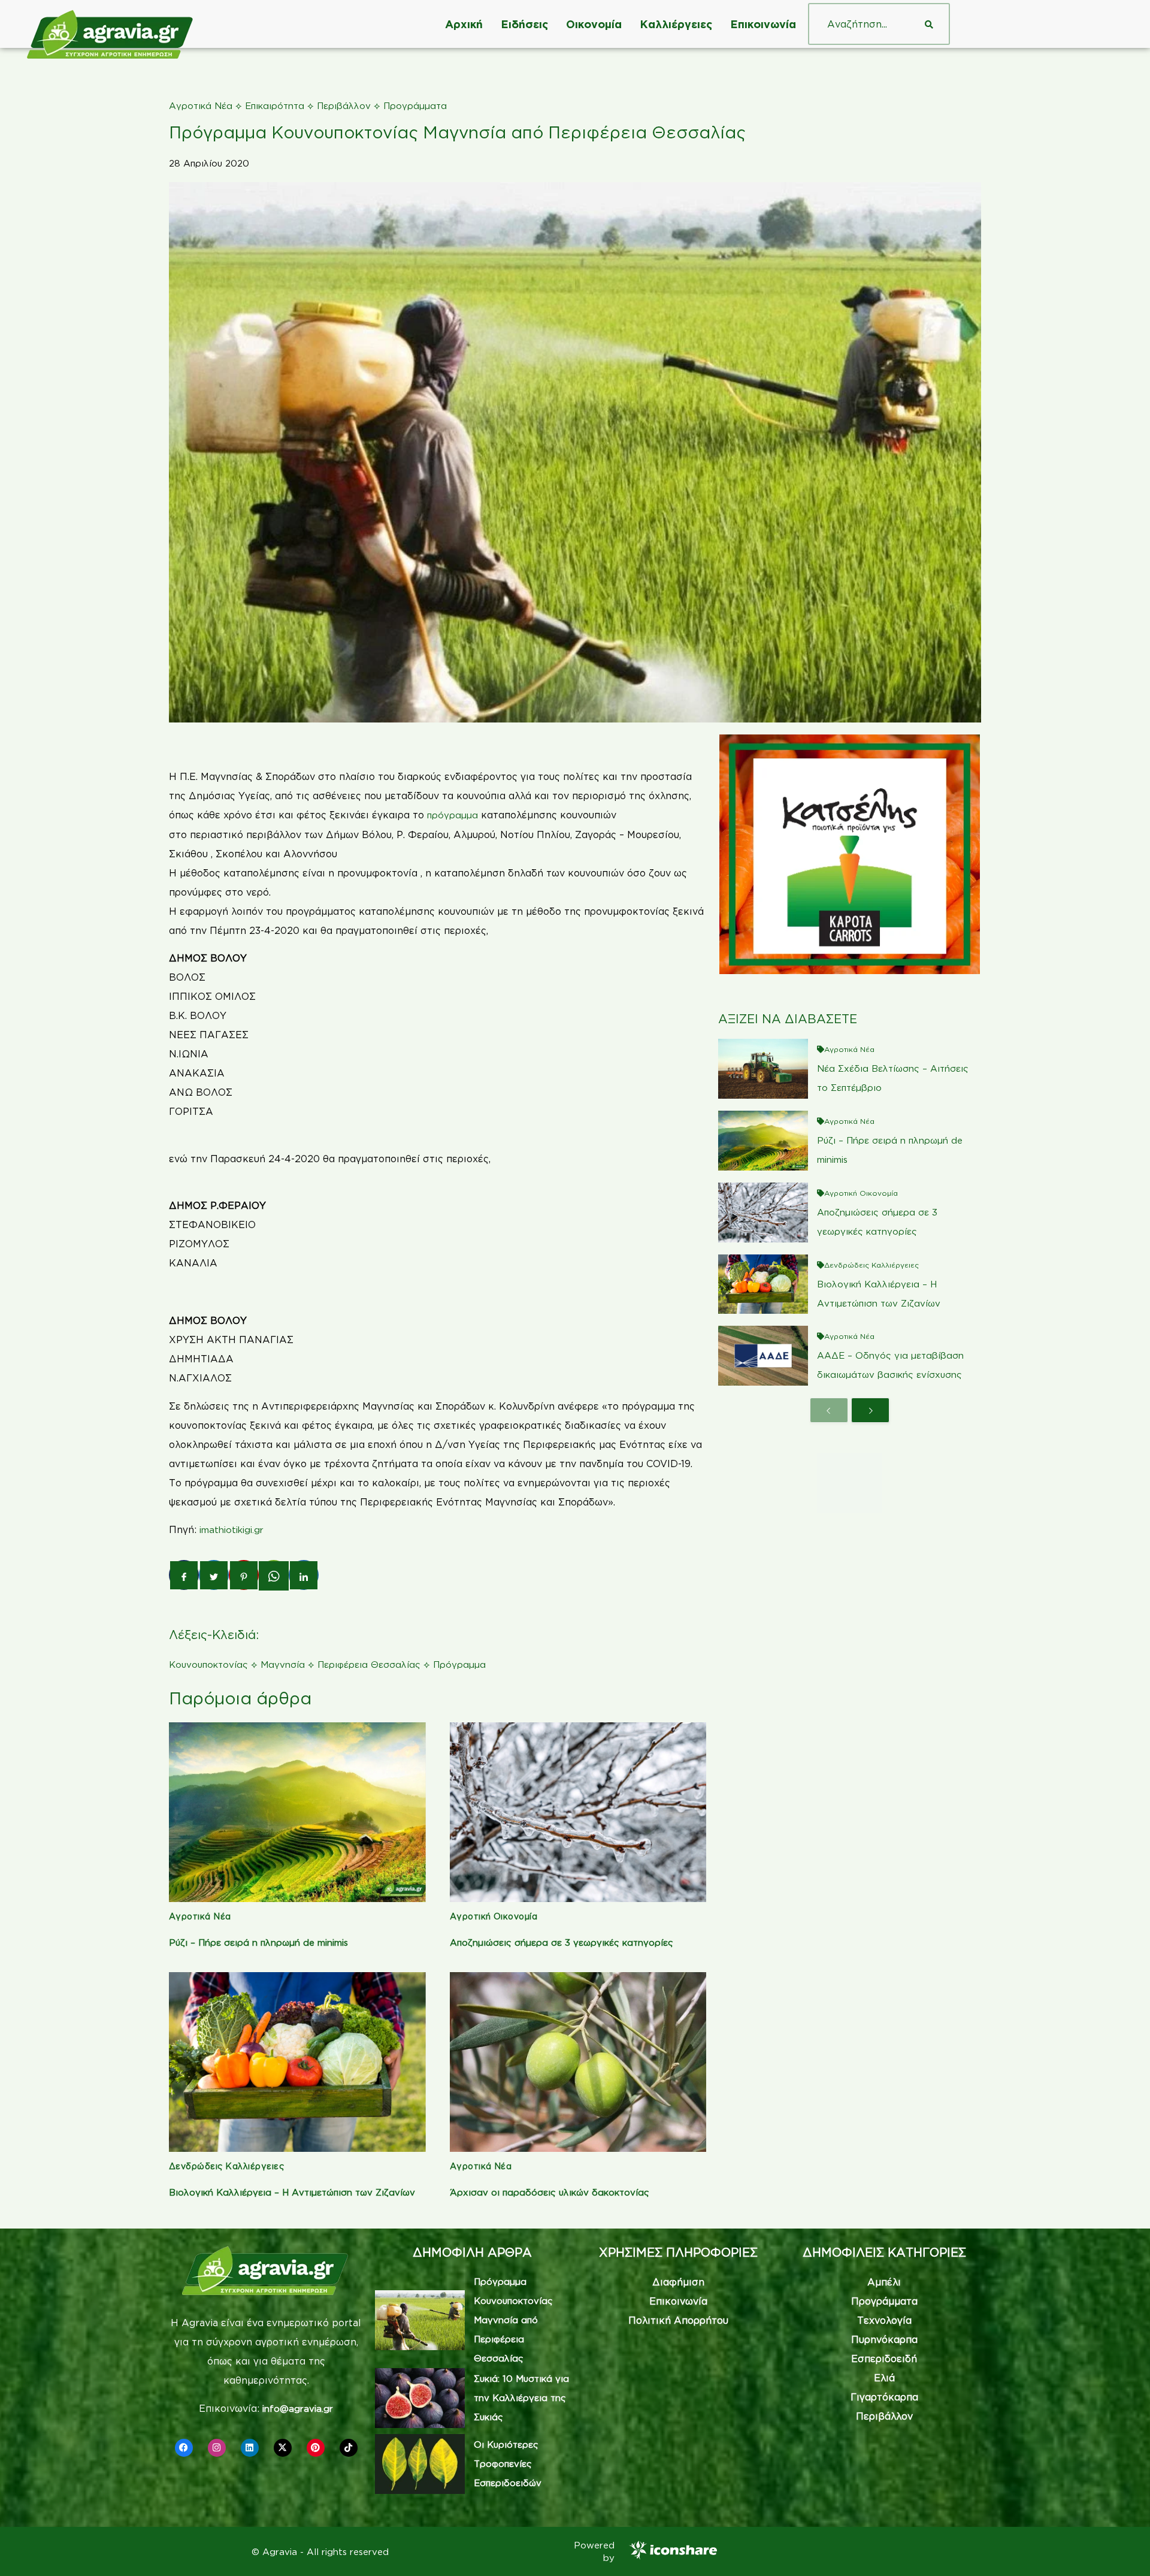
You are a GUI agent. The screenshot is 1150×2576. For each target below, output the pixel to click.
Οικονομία (594, 24)
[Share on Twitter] (214, 1575)
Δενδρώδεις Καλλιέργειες (226, 2166)
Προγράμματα (415, 106)
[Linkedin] (250, 2448)
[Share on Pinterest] (244, 1575)
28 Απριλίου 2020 (209, 163)
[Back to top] (1123, 2549)
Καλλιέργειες (676, 24)
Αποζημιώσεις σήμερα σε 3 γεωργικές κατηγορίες (562, 1942)
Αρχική (464, 24)
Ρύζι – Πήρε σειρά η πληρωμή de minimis (258, 1942)
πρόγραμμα (454, 815)
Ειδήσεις (524, 24)
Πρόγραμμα (459, 1665)
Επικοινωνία (763, 24)
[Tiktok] (349, 2448)
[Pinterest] (316, 2448)
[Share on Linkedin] (304, 1575)
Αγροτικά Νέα (201, 106)
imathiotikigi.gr (231, 1530)
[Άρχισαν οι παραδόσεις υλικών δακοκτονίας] (578, 2062)
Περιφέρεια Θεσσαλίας (369, 1665)
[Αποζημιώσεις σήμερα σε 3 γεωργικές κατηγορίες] (578, 1812)
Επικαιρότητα (275, 106)
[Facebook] (184, 2448)
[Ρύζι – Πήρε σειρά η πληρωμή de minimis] (297, 1812)
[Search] (929, 24)
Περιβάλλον (344, 106)
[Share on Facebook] (184, 1575)
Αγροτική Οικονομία (494, 1916)
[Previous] (829, 1410)
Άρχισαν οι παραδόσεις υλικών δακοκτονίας (550, 2192)
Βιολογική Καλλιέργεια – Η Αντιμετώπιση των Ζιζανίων (292, 2192)
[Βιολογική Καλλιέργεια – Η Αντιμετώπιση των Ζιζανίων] (297, 2062)
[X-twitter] (283, 2448)
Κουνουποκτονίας (208, 1665)
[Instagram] (217, 2448)
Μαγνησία (283, 1665)
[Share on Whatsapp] (274, 1576)
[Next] (870, 1410)
